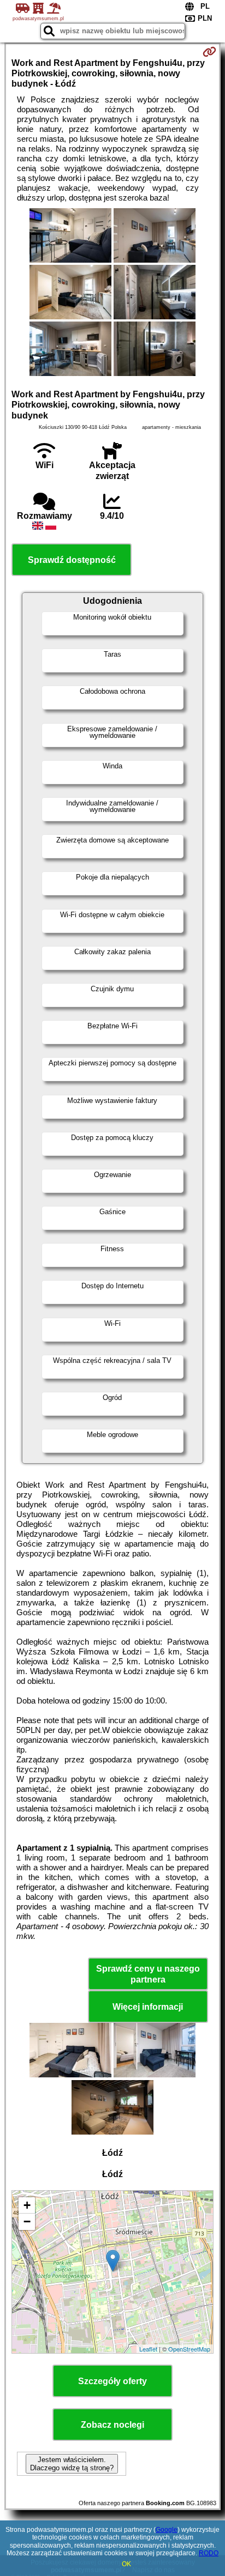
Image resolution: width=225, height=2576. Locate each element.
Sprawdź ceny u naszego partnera (148, 1974)
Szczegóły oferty (112, 2381)
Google (167, 2530)
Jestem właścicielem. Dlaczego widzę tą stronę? (72, 2464)
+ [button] (27, 2205)
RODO (209, 2553)
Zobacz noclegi (112, 2425)
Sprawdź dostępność (72, 560)
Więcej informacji (148, 2007)
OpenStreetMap (189, 2349)
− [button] (27, 2222)
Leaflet (148, 2349)
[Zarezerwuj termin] (209, 52)
